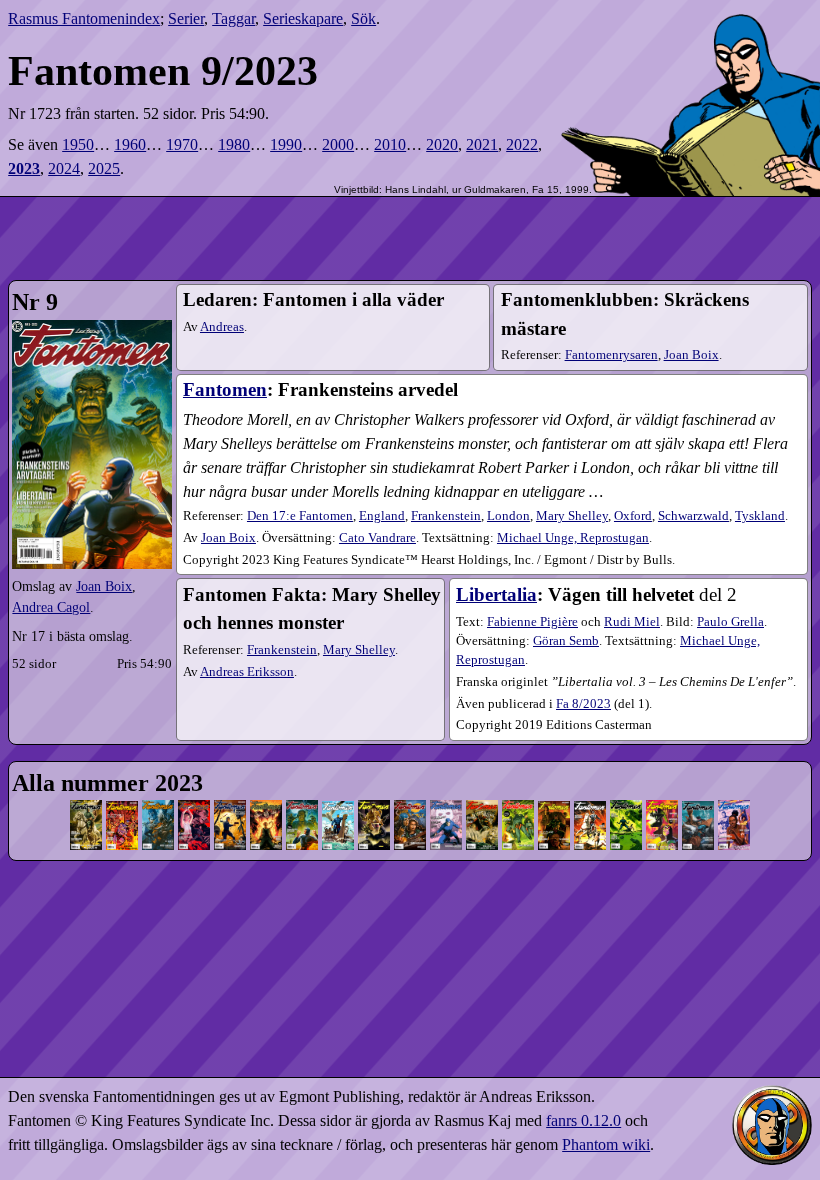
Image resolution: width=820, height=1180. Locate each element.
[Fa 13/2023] (410, 804)
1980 (234, 144)
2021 (482, 144)
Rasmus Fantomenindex (84, 18)
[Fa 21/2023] (626, 804)
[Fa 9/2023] (302, 804)
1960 (130, 144)
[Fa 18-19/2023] (554, 804)
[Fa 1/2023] (86, 804)
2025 (104, 168)
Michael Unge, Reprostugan (573, 538)
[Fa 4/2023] (158, 804)
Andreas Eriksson (247, 672)
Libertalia (496, 594)
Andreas (222, 327)
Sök (363, 18)
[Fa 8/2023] (266, 804)
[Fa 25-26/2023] (734, 804)
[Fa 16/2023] (482, 804)
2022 (522, 144)
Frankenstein (446, 516)
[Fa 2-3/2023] (122, 804)
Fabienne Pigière (532, 622)
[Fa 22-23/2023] (662, 804)
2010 (390, 144)
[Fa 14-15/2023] (446, 804)
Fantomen (225, 389)
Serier (186, 18)
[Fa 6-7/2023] (230, 804)
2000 (338, 144)
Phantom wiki (606, 1144)
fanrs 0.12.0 (583, 1120)
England (382, 516)
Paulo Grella (730, 622)
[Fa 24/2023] (698, 804)
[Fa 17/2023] (518, 804)
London (508, 516)
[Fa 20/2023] (590, 804)
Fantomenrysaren (611, 355)
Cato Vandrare (377, 538)
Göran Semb (566, 641)
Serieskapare (303, 18)
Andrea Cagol (51, 607)
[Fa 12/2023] (374, 804)
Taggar (233, 18)
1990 (286, 144)
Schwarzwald (693, 516)
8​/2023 (583, 704)
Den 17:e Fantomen (300, 516)
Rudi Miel (632, 622)
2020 (442, 144)
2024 (64, 168)
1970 (182, 144)
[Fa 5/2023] (194, 804)
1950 (78, 144)
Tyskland (760, 516)
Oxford (633, 516)
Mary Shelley (572, 516)
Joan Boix (104, 586)
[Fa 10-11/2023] (338, 804)
